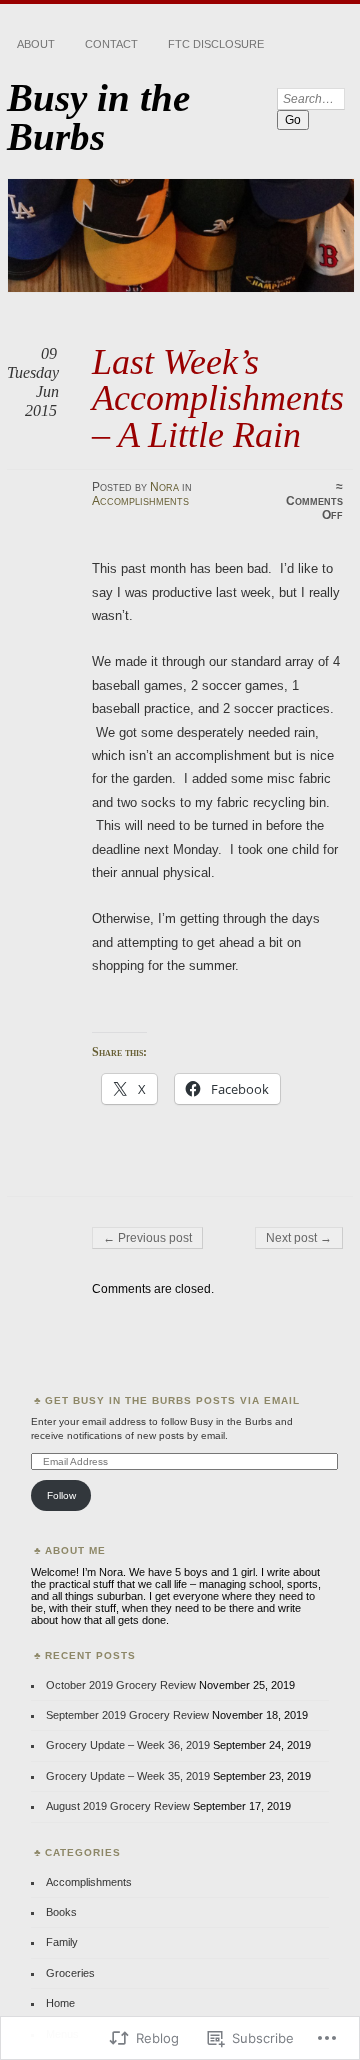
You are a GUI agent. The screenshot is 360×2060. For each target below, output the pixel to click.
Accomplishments (140, 501)
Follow (61, 1495)
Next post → (299, 1238)
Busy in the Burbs (98, 117)
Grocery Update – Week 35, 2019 (128, 1776)
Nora (164, 487)
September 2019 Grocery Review (127, 1715)
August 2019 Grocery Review (118, 1806)
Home (60, 2003)
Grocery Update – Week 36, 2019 (128, 1745)
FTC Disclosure (216, 44)
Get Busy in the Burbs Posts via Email (172, 1400)
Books (61, 1912)
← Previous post (147, 1238)
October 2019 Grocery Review (121, 1685)
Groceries (70, 1973)
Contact (111, 44)
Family (62, 1942)
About (36, 44)
